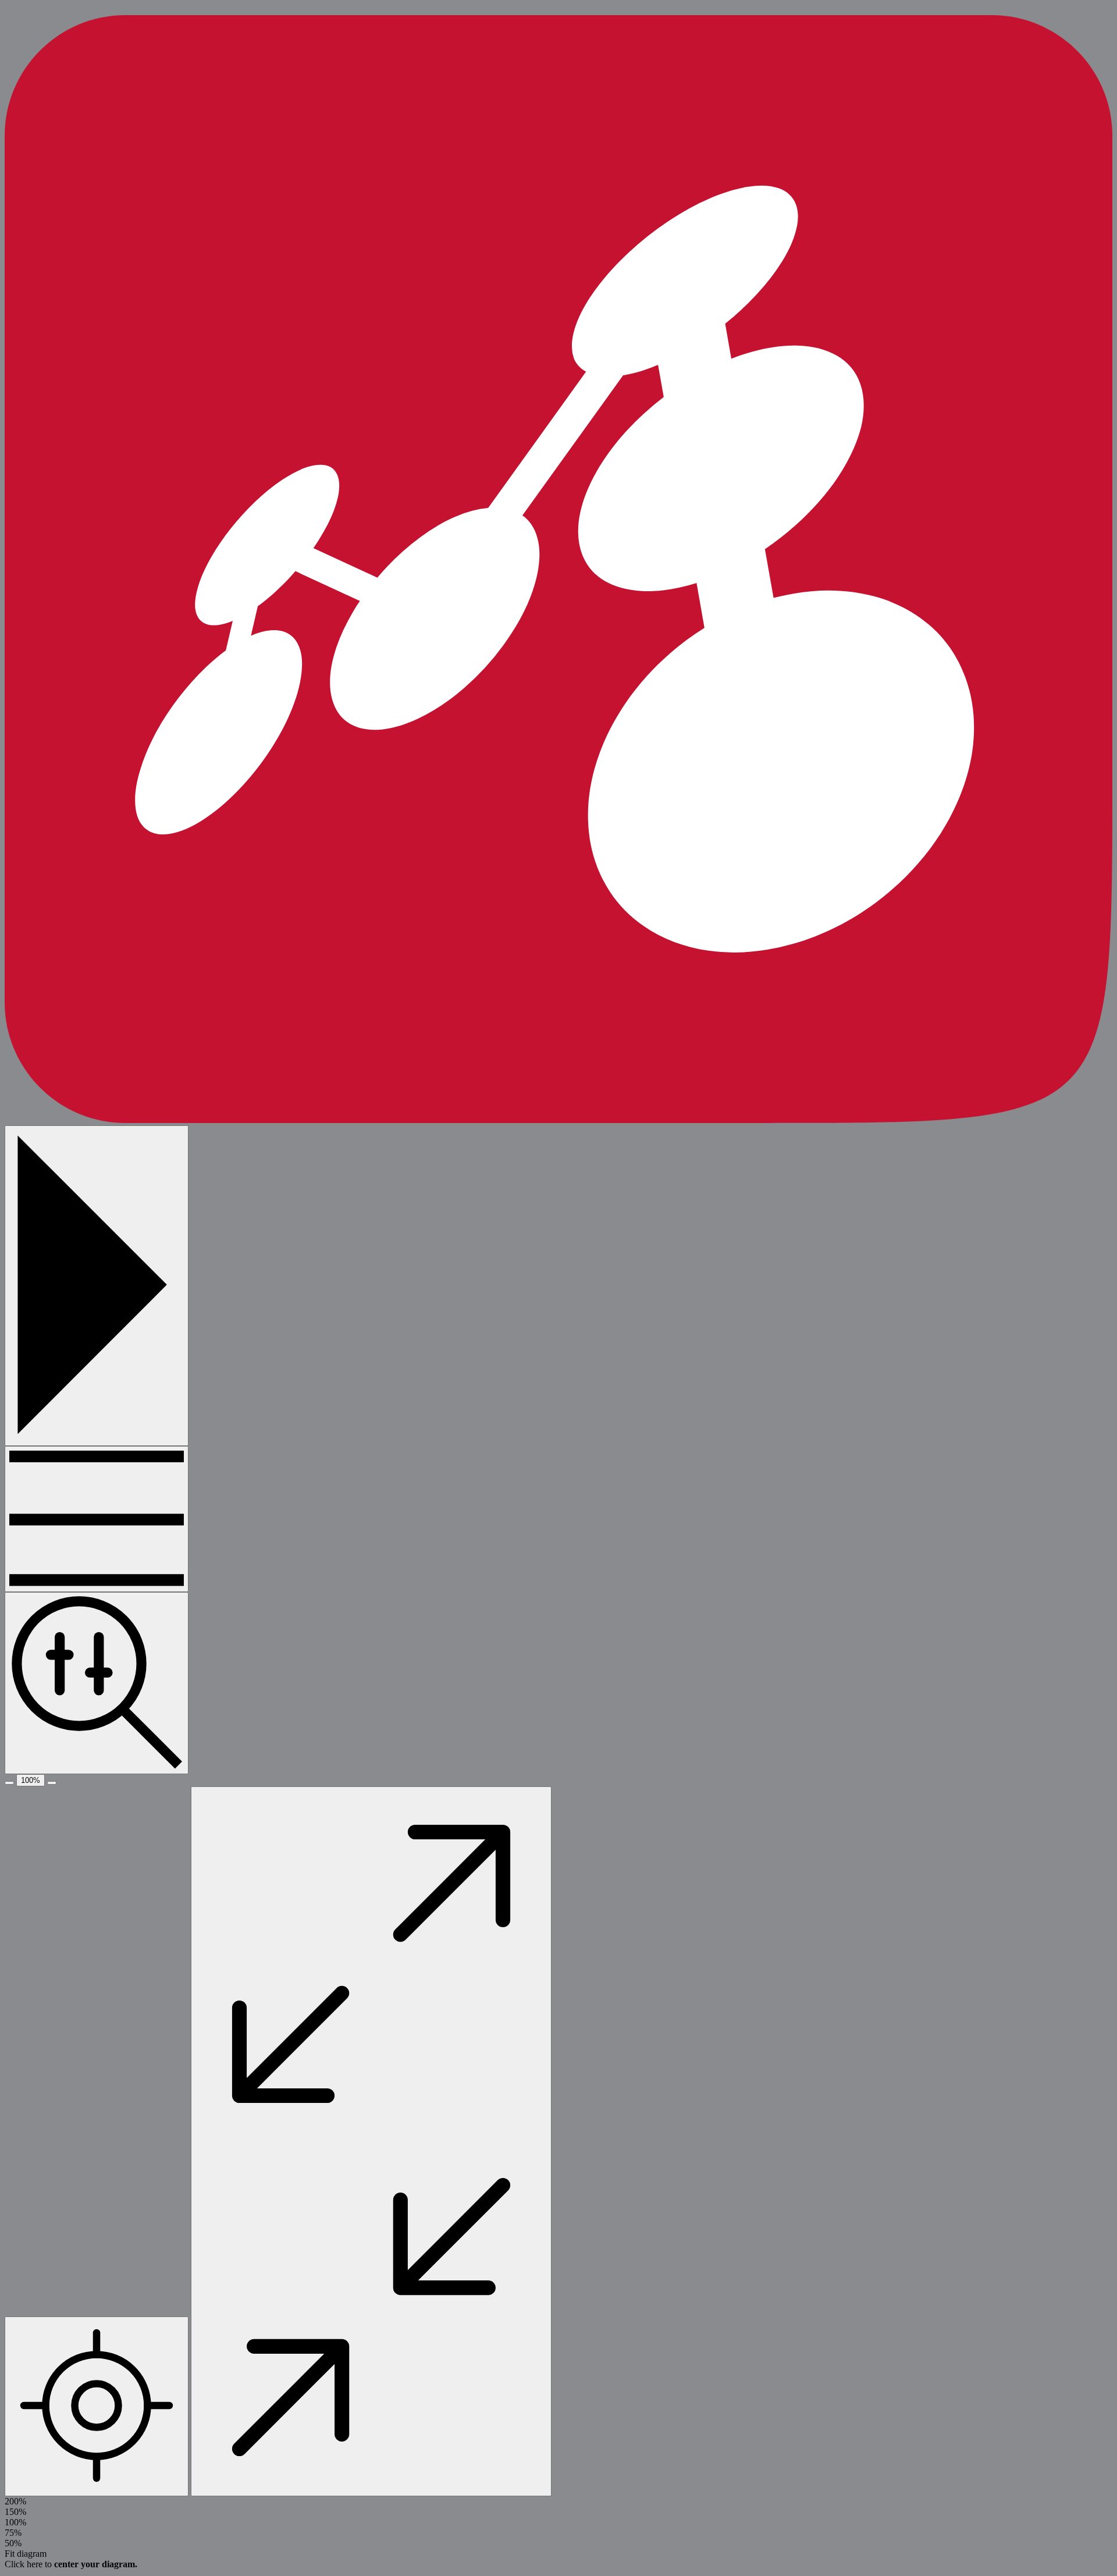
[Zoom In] (52, 1783)
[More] (97, 1519)
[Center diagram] (97, 2406)
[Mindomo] (558, 1120)
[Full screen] (371, 2141)
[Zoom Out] (9, 1783)
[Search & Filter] (97, 1683)
